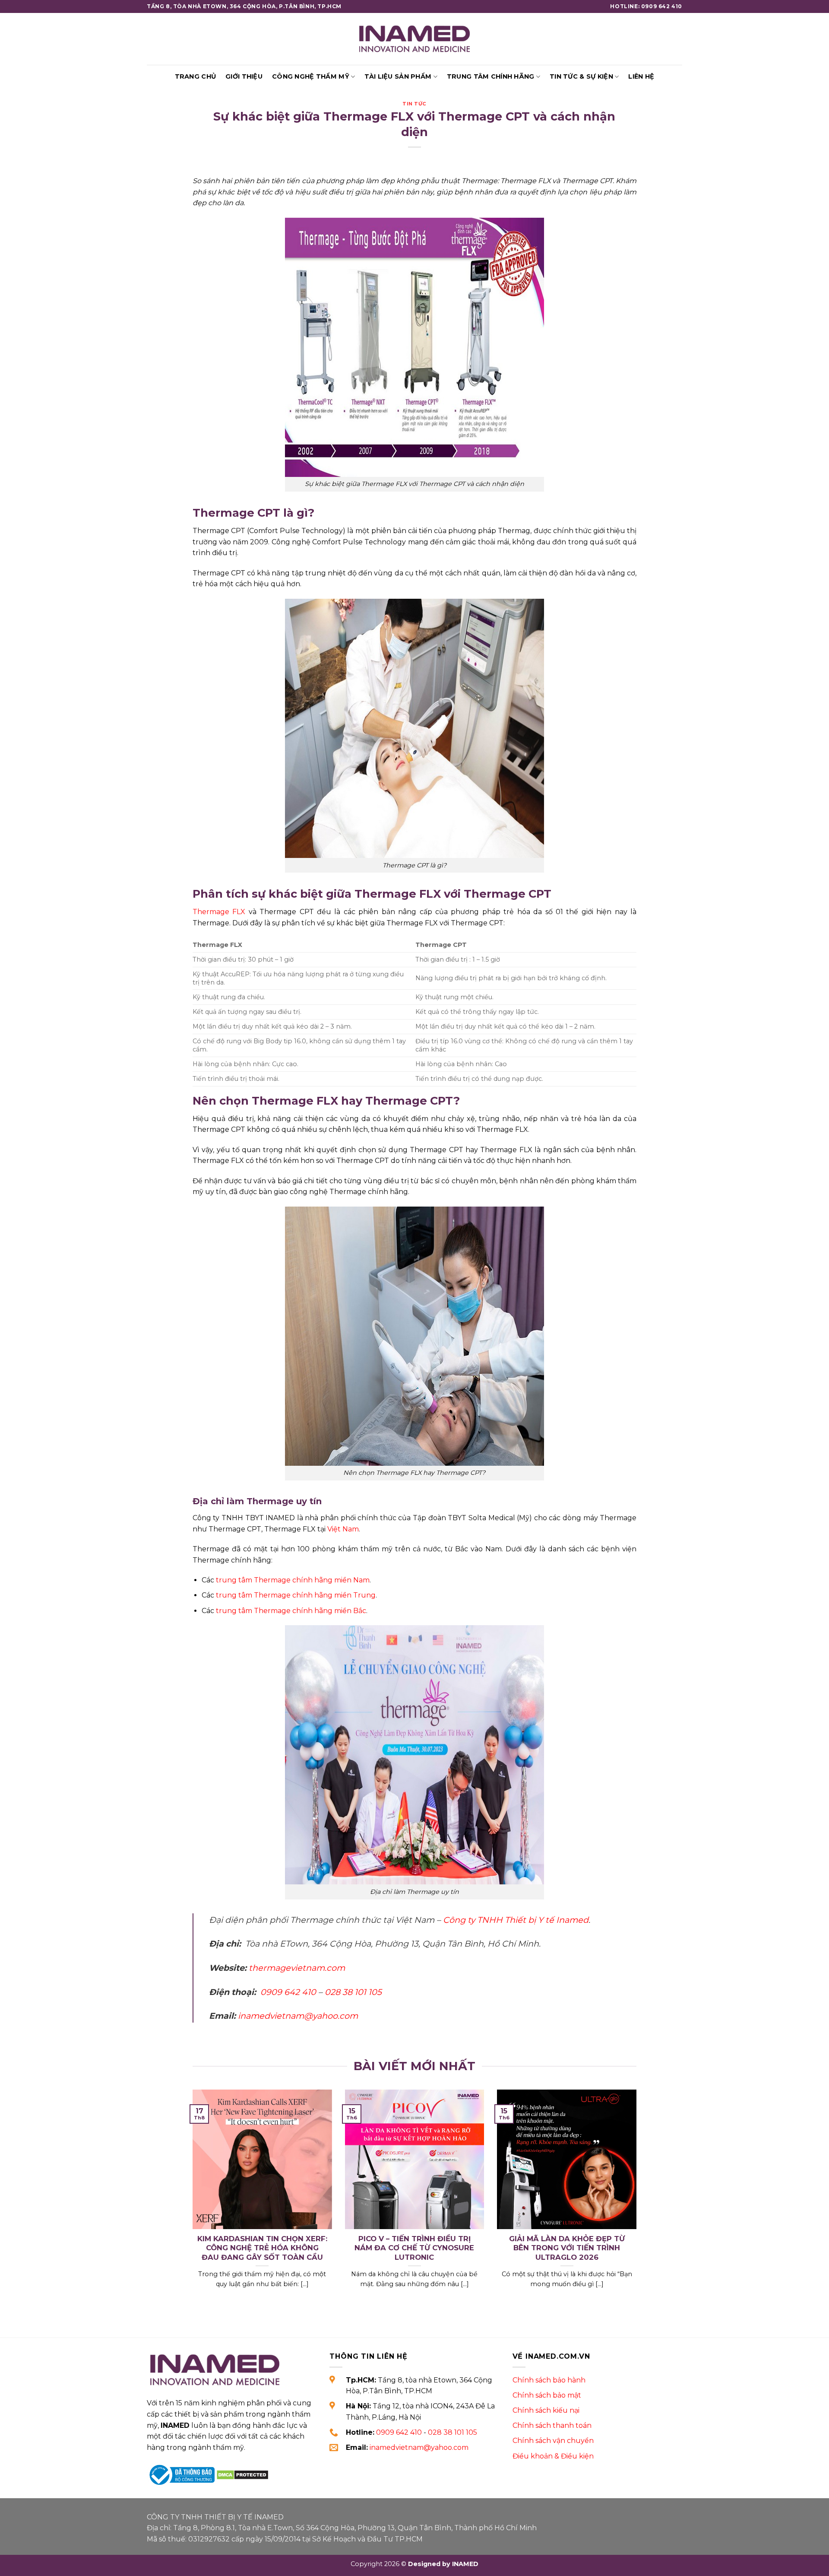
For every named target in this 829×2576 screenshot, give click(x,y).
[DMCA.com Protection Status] (242, 2474)
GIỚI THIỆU (244, 76)
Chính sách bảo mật (547, 2395)
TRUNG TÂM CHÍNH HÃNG (491, 76)
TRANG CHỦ (196, 76)
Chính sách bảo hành (549, 2380)
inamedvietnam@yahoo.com (419, 2447)
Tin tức (414, 104)
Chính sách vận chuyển (553, 2441)
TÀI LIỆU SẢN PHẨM (398, 76)
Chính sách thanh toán (552, 2425)
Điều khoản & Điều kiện (553, 2456)
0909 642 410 (399, 2432)
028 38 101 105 (452, 2432)
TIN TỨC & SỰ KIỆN (581, 76)
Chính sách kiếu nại (546, 2410)
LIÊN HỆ (641, 76)
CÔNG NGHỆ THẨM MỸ (311, 76)
